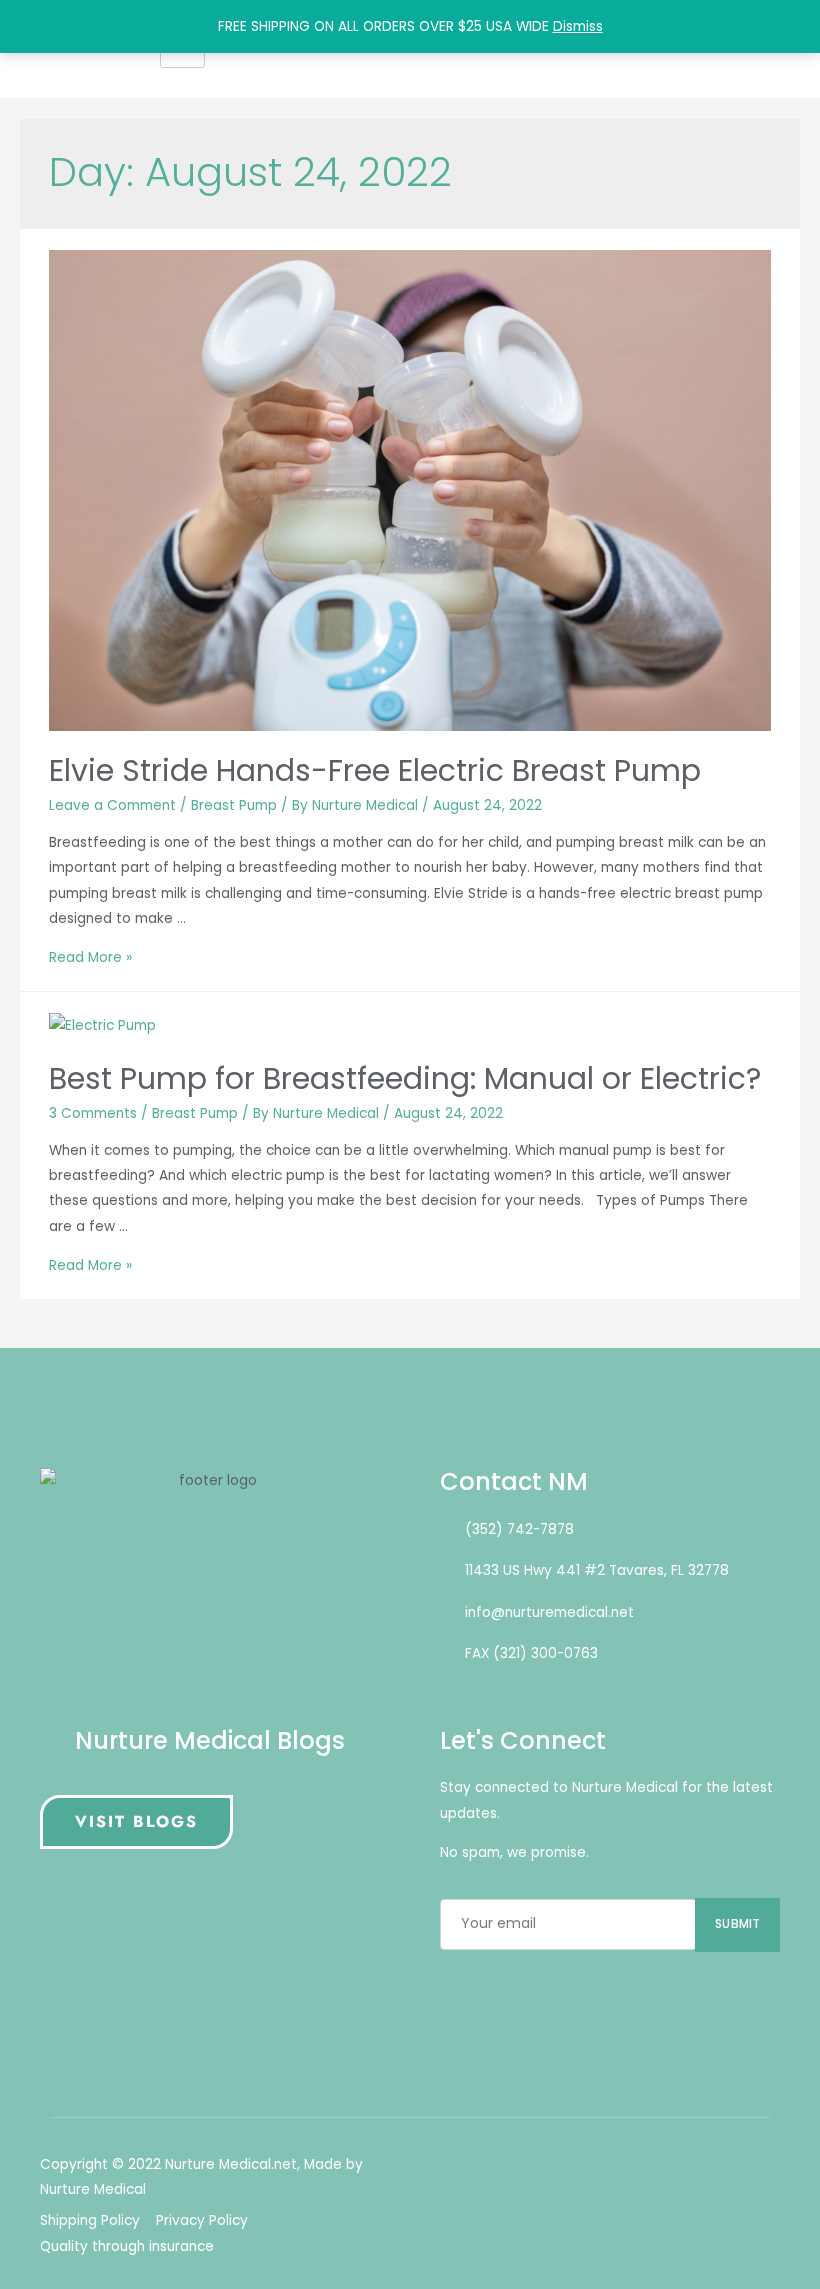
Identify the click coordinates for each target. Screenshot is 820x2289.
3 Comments (93, 1113)
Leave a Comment (112, 805)
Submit (738, 1923)
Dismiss (578, 26)
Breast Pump (234, 805)
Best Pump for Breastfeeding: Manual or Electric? (405, 1078)
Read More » (90, 957)
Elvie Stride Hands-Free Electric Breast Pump (375, 770)
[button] (136, 1822)
